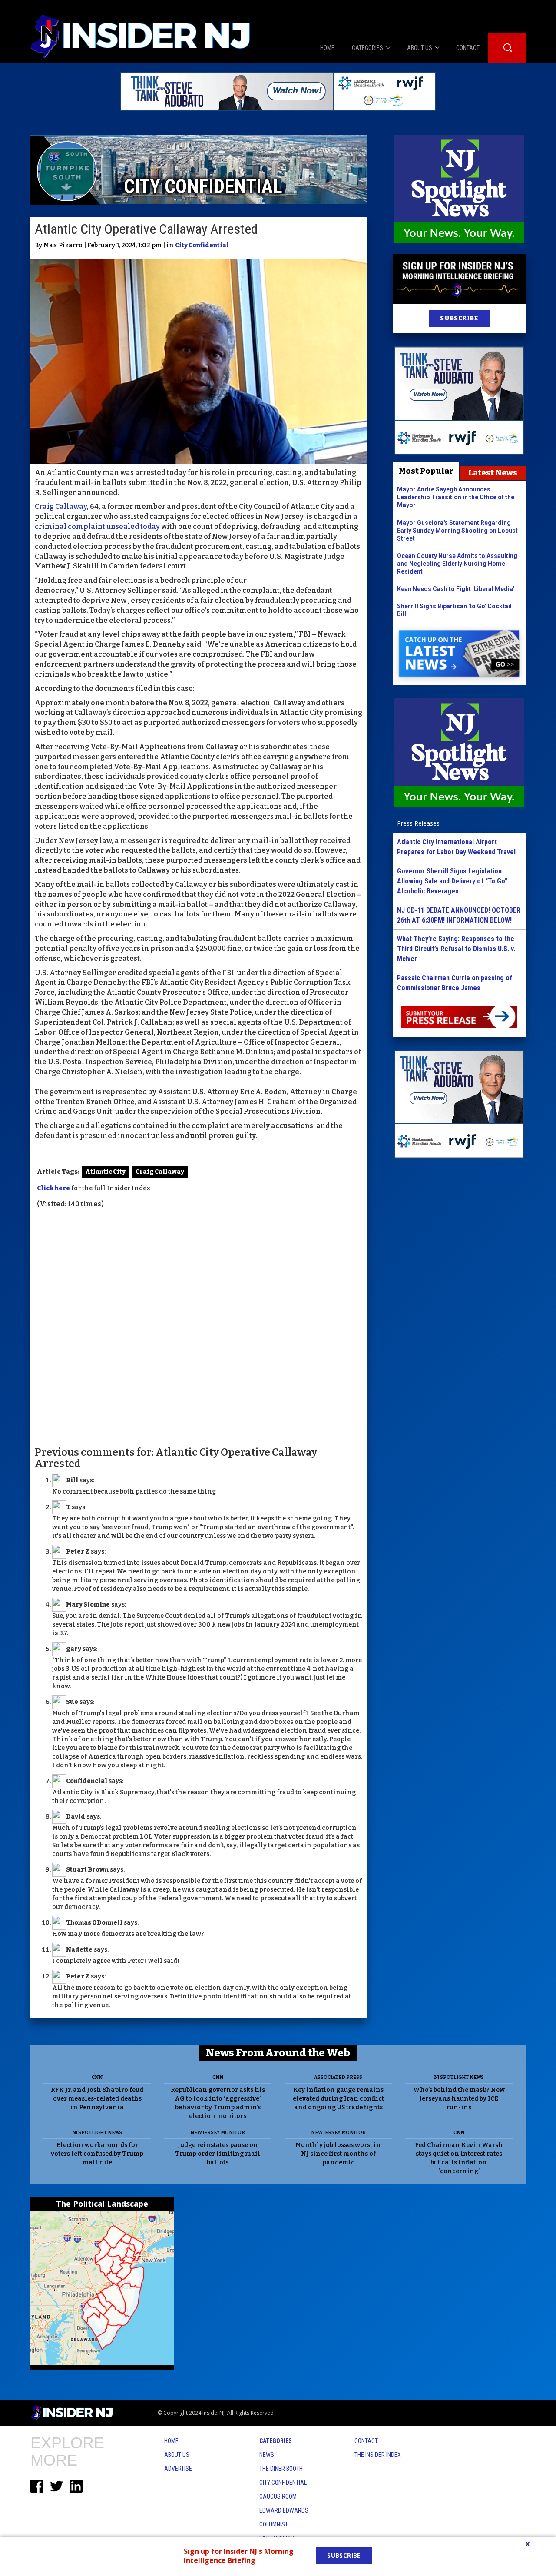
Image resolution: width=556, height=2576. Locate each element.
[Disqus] (199, 1327)
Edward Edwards (284, 2510)
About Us (177, 2455)
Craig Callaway (61, 506)
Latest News (493, 473)
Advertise (178, 2469)
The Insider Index (378, 2455)
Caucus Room (278, 2496)
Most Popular (426, 471)
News (267, 2455)
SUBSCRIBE (459, 318)
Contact (366, 2441)
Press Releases (418, 823)
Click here (53, 1188)
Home (171, 2441)
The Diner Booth (281, 2469)
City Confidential (202, 245)
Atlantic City (105, 1172)
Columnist (274, 2524)
